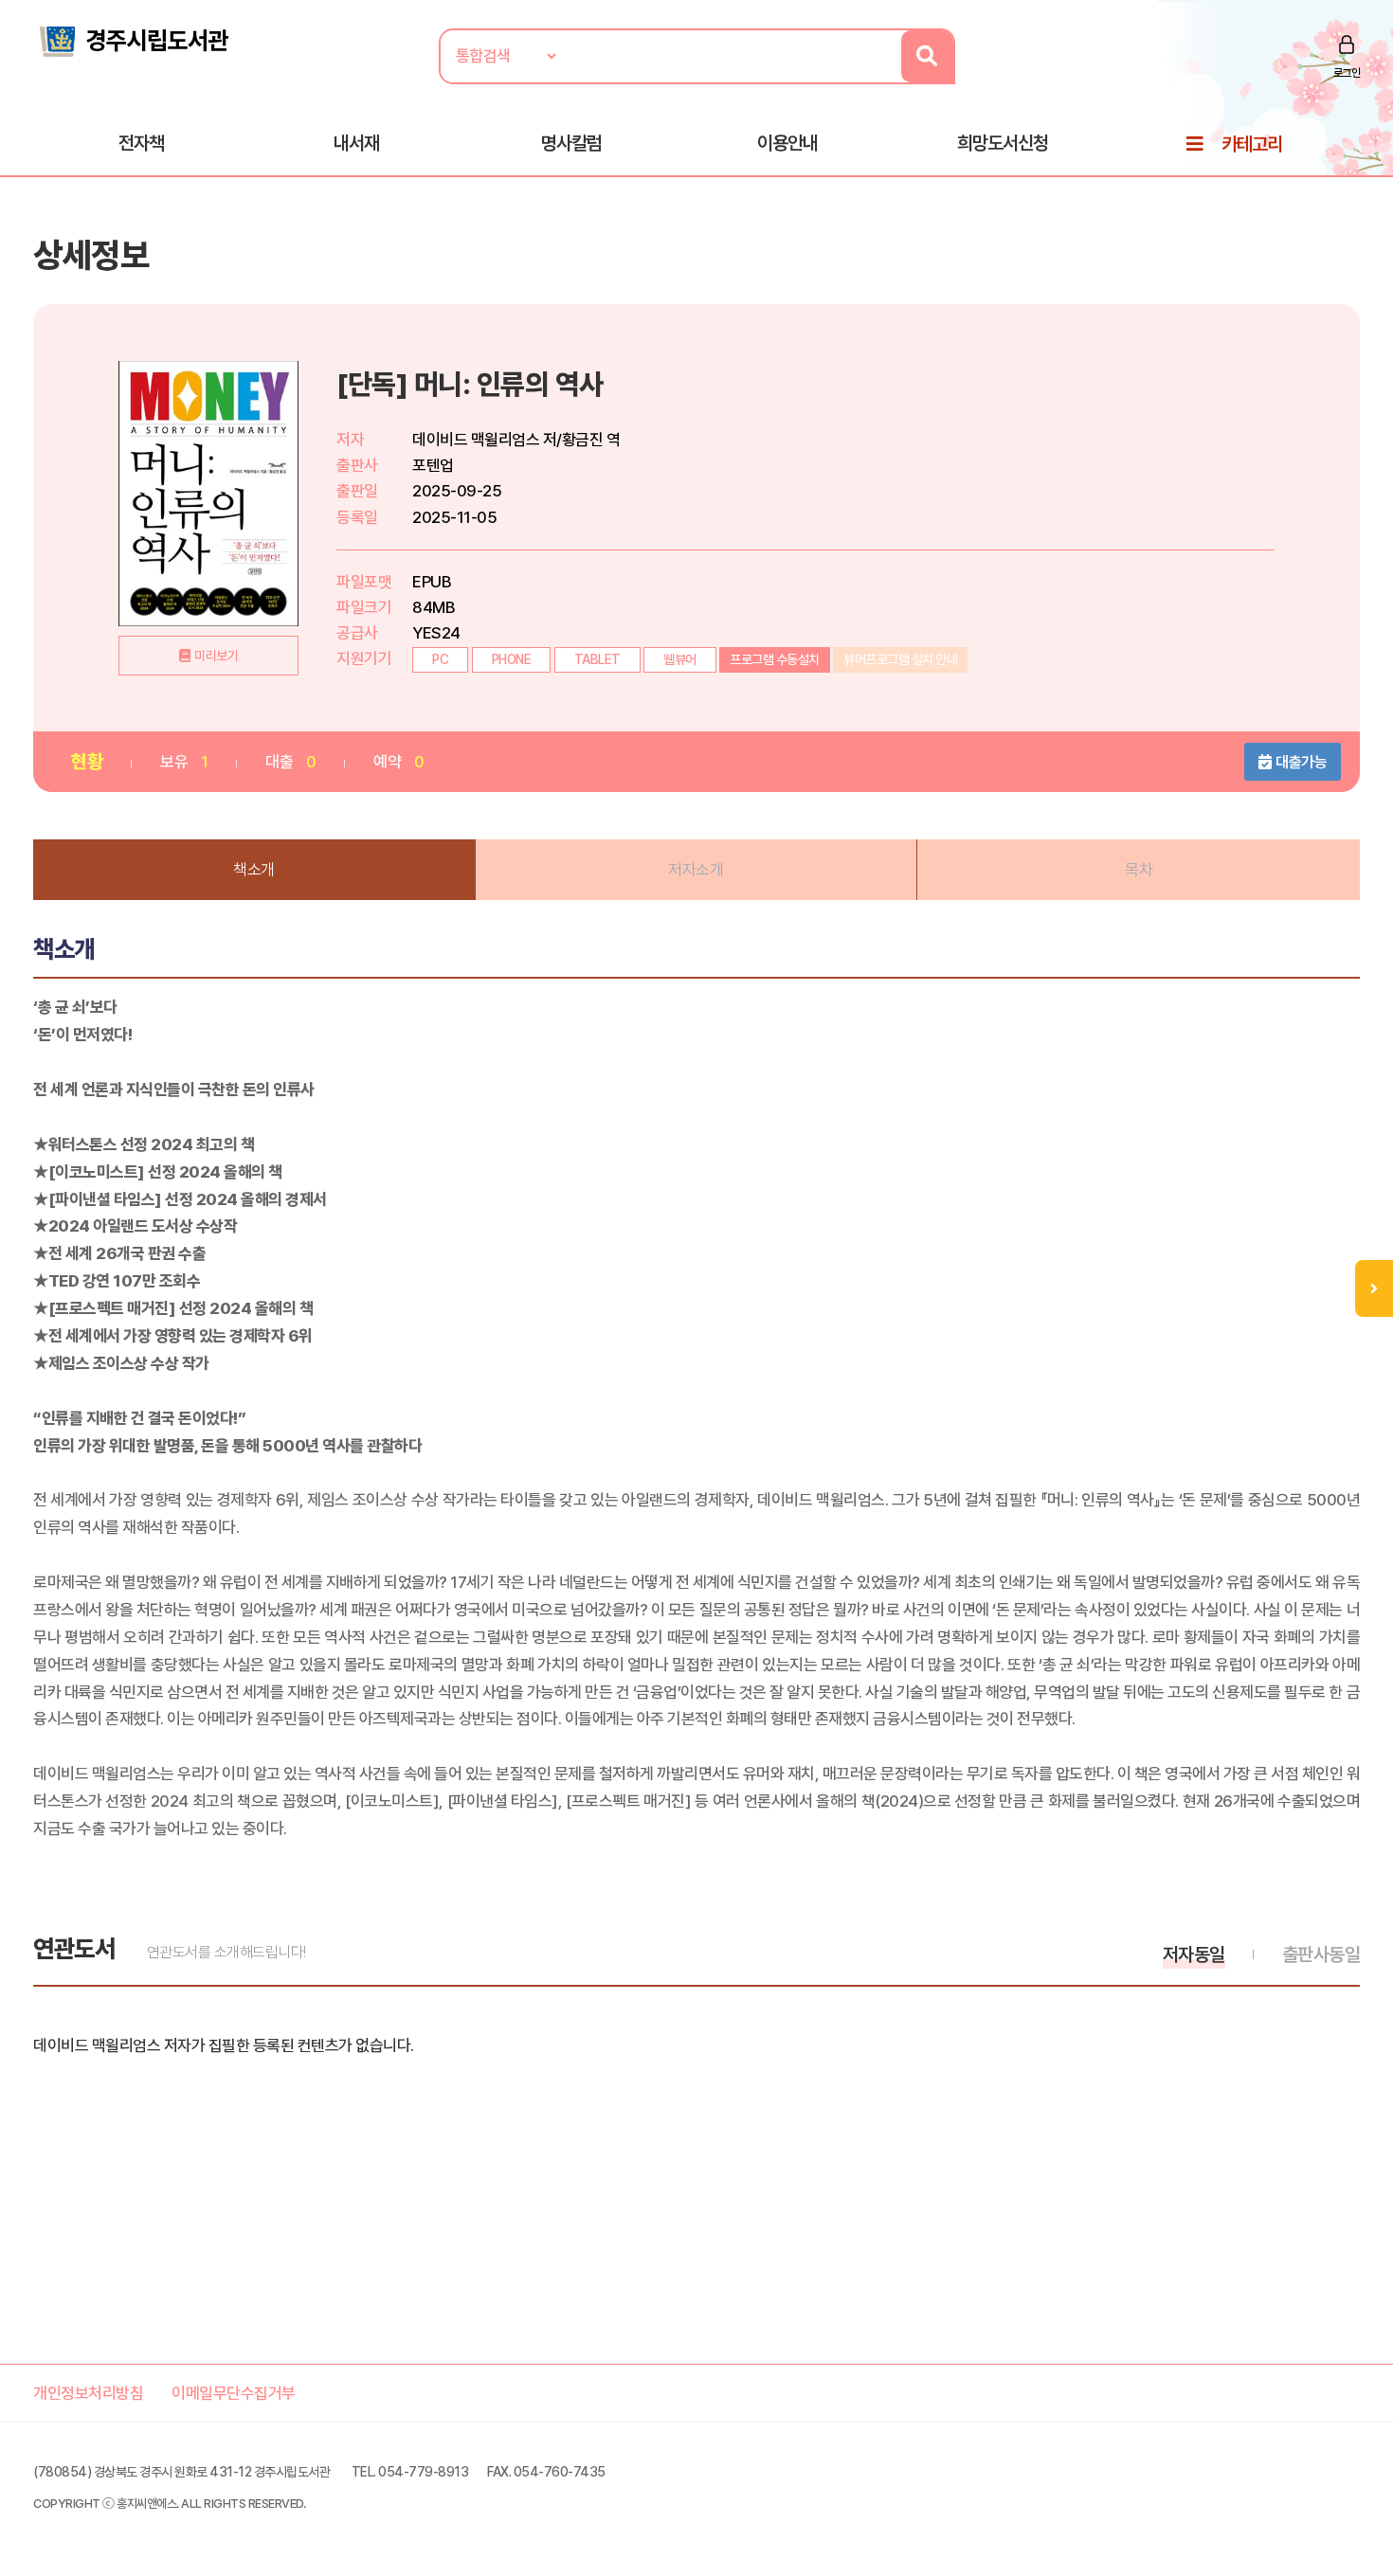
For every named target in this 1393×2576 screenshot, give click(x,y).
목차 (1139, 870)
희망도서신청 (1003, 143)
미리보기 (216, 656)
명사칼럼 (571, 143)
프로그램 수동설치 (775, 659)
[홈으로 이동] (133, 40)
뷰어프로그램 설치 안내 (900, 659)
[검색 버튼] (927, 56)
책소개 (254, 870)
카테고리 (1252, 144)
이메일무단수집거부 (234, 2393)
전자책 (141, 143)
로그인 (1347, 73)
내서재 (356, 143)
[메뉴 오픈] (1374, 1288)
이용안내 (787, 143)
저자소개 (696, 870)
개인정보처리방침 (88, 2393)
